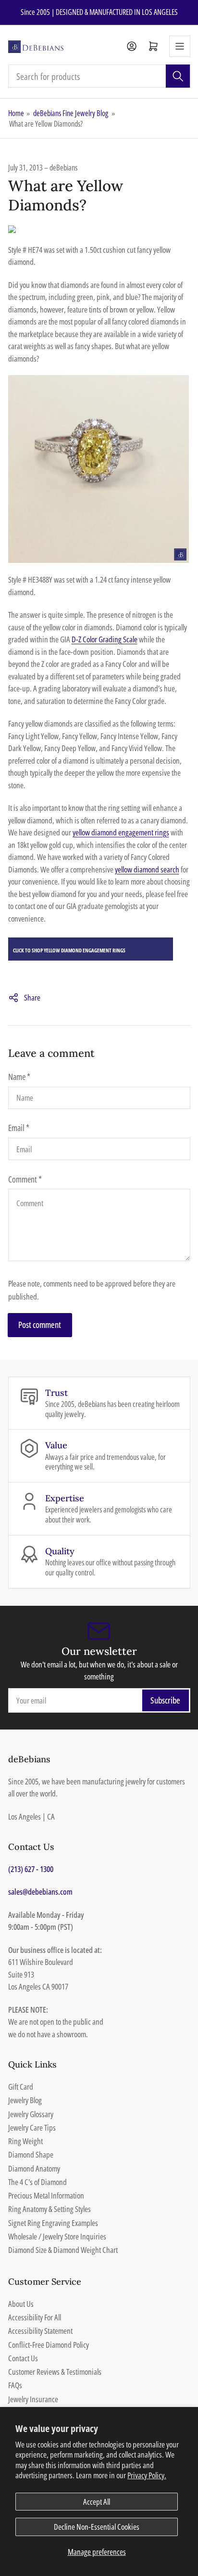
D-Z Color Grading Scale (105, 639)
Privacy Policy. (147, 2475)
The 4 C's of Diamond (37, 2182)
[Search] (178, 76)
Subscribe (165, 1700)
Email (19, 1128)
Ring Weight (25, 2141)
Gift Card (21, 2087)
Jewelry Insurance (33, 2399)
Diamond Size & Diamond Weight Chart (63, 2250)
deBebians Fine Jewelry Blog (71, 113)
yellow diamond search (147, 869)
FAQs (15, 2385)
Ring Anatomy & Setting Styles (49, 2209)
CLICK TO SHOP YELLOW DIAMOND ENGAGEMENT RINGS (69, 950)
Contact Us (23, 2358)
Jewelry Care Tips (32, 2127)
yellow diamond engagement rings (121, 832)
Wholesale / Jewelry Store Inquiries (57, 2236)
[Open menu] (180, 46)
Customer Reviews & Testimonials (55, 2372)
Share (32, 997)
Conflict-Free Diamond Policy (49, 2345)
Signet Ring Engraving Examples (53, 2223)
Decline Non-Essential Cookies (97, 2527)
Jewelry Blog (25, 2100)
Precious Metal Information (46, 2195)
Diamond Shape (31, 2154)
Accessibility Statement (40, 2331)
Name (19, 1077)
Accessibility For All (35, 2317)
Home (16, 113)
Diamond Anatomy (34, 2168)
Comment (25, 1179)
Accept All (97, 2502)
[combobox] (99, 76)
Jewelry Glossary (31, 2114)
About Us (21, 2304)
